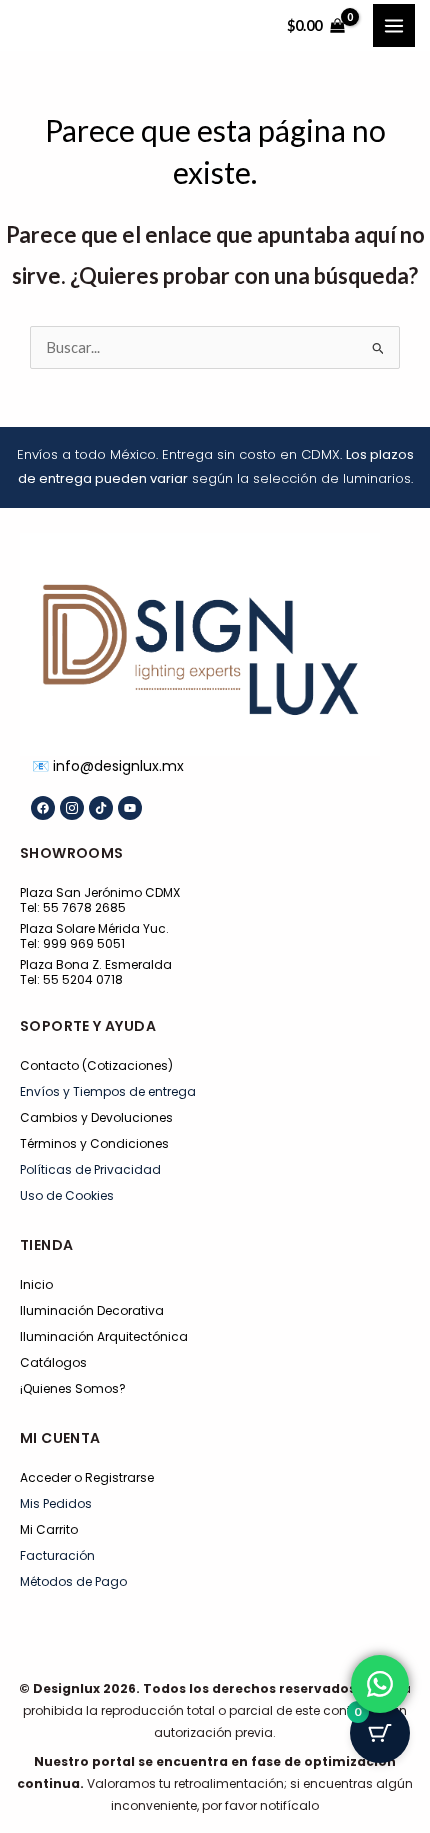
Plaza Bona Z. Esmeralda (96, 964)
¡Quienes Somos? (73, 1388)
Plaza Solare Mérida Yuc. (94, 928)
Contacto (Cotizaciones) (96, 1065)
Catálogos (53, 1362)
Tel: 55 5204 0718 (71, 979)
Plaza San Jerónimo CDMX (100, 892)
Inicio (36, 1284)
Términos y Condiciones (94, 1143)
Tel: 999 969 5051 (72, 943)
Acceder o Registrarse (87, 1477)
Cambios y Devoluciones (96, 1117)
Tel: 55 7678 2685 (73, 907)
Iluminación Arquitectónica (104, 1336)
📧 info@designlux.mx (108, 766)
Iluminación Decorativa (92, 1310)
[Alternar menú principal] (394, 25)
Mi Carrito (49, 1529)
